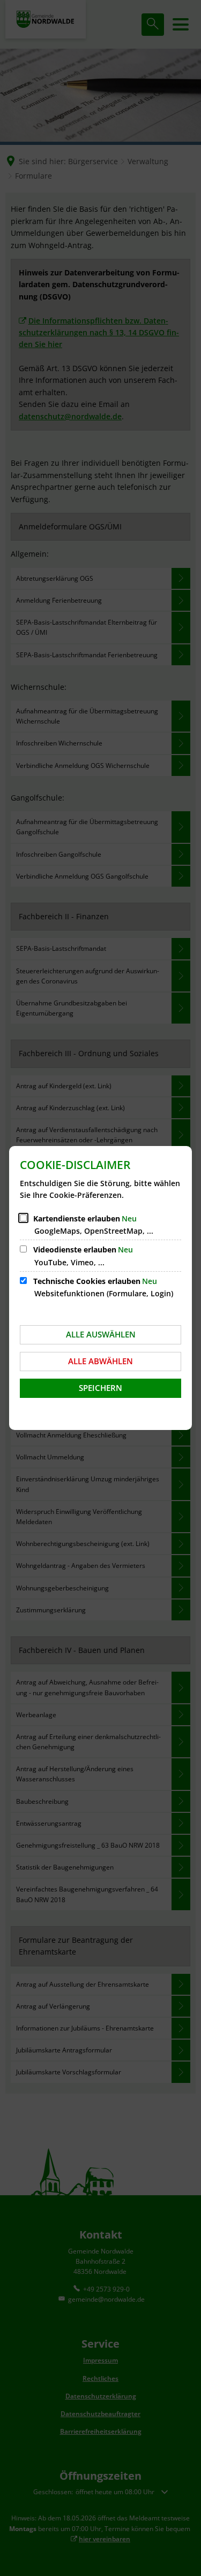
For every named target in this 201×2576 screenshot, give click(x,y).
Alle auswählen (101, 1334)
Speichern (100, 1388)
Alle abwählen (100, 1361)
